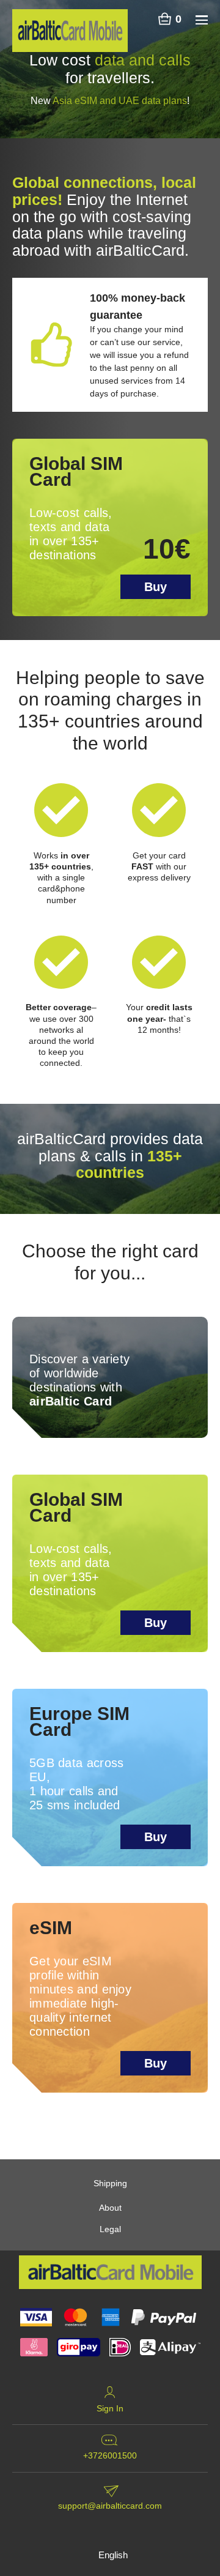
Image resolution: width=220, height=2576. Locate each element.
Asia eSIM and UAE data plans (120, 101)
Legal (110, 2229)
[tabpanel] (110, 69)
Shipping (110, 2183)
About (110, 2208)
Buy (156, 587)
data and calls (143, 60)
